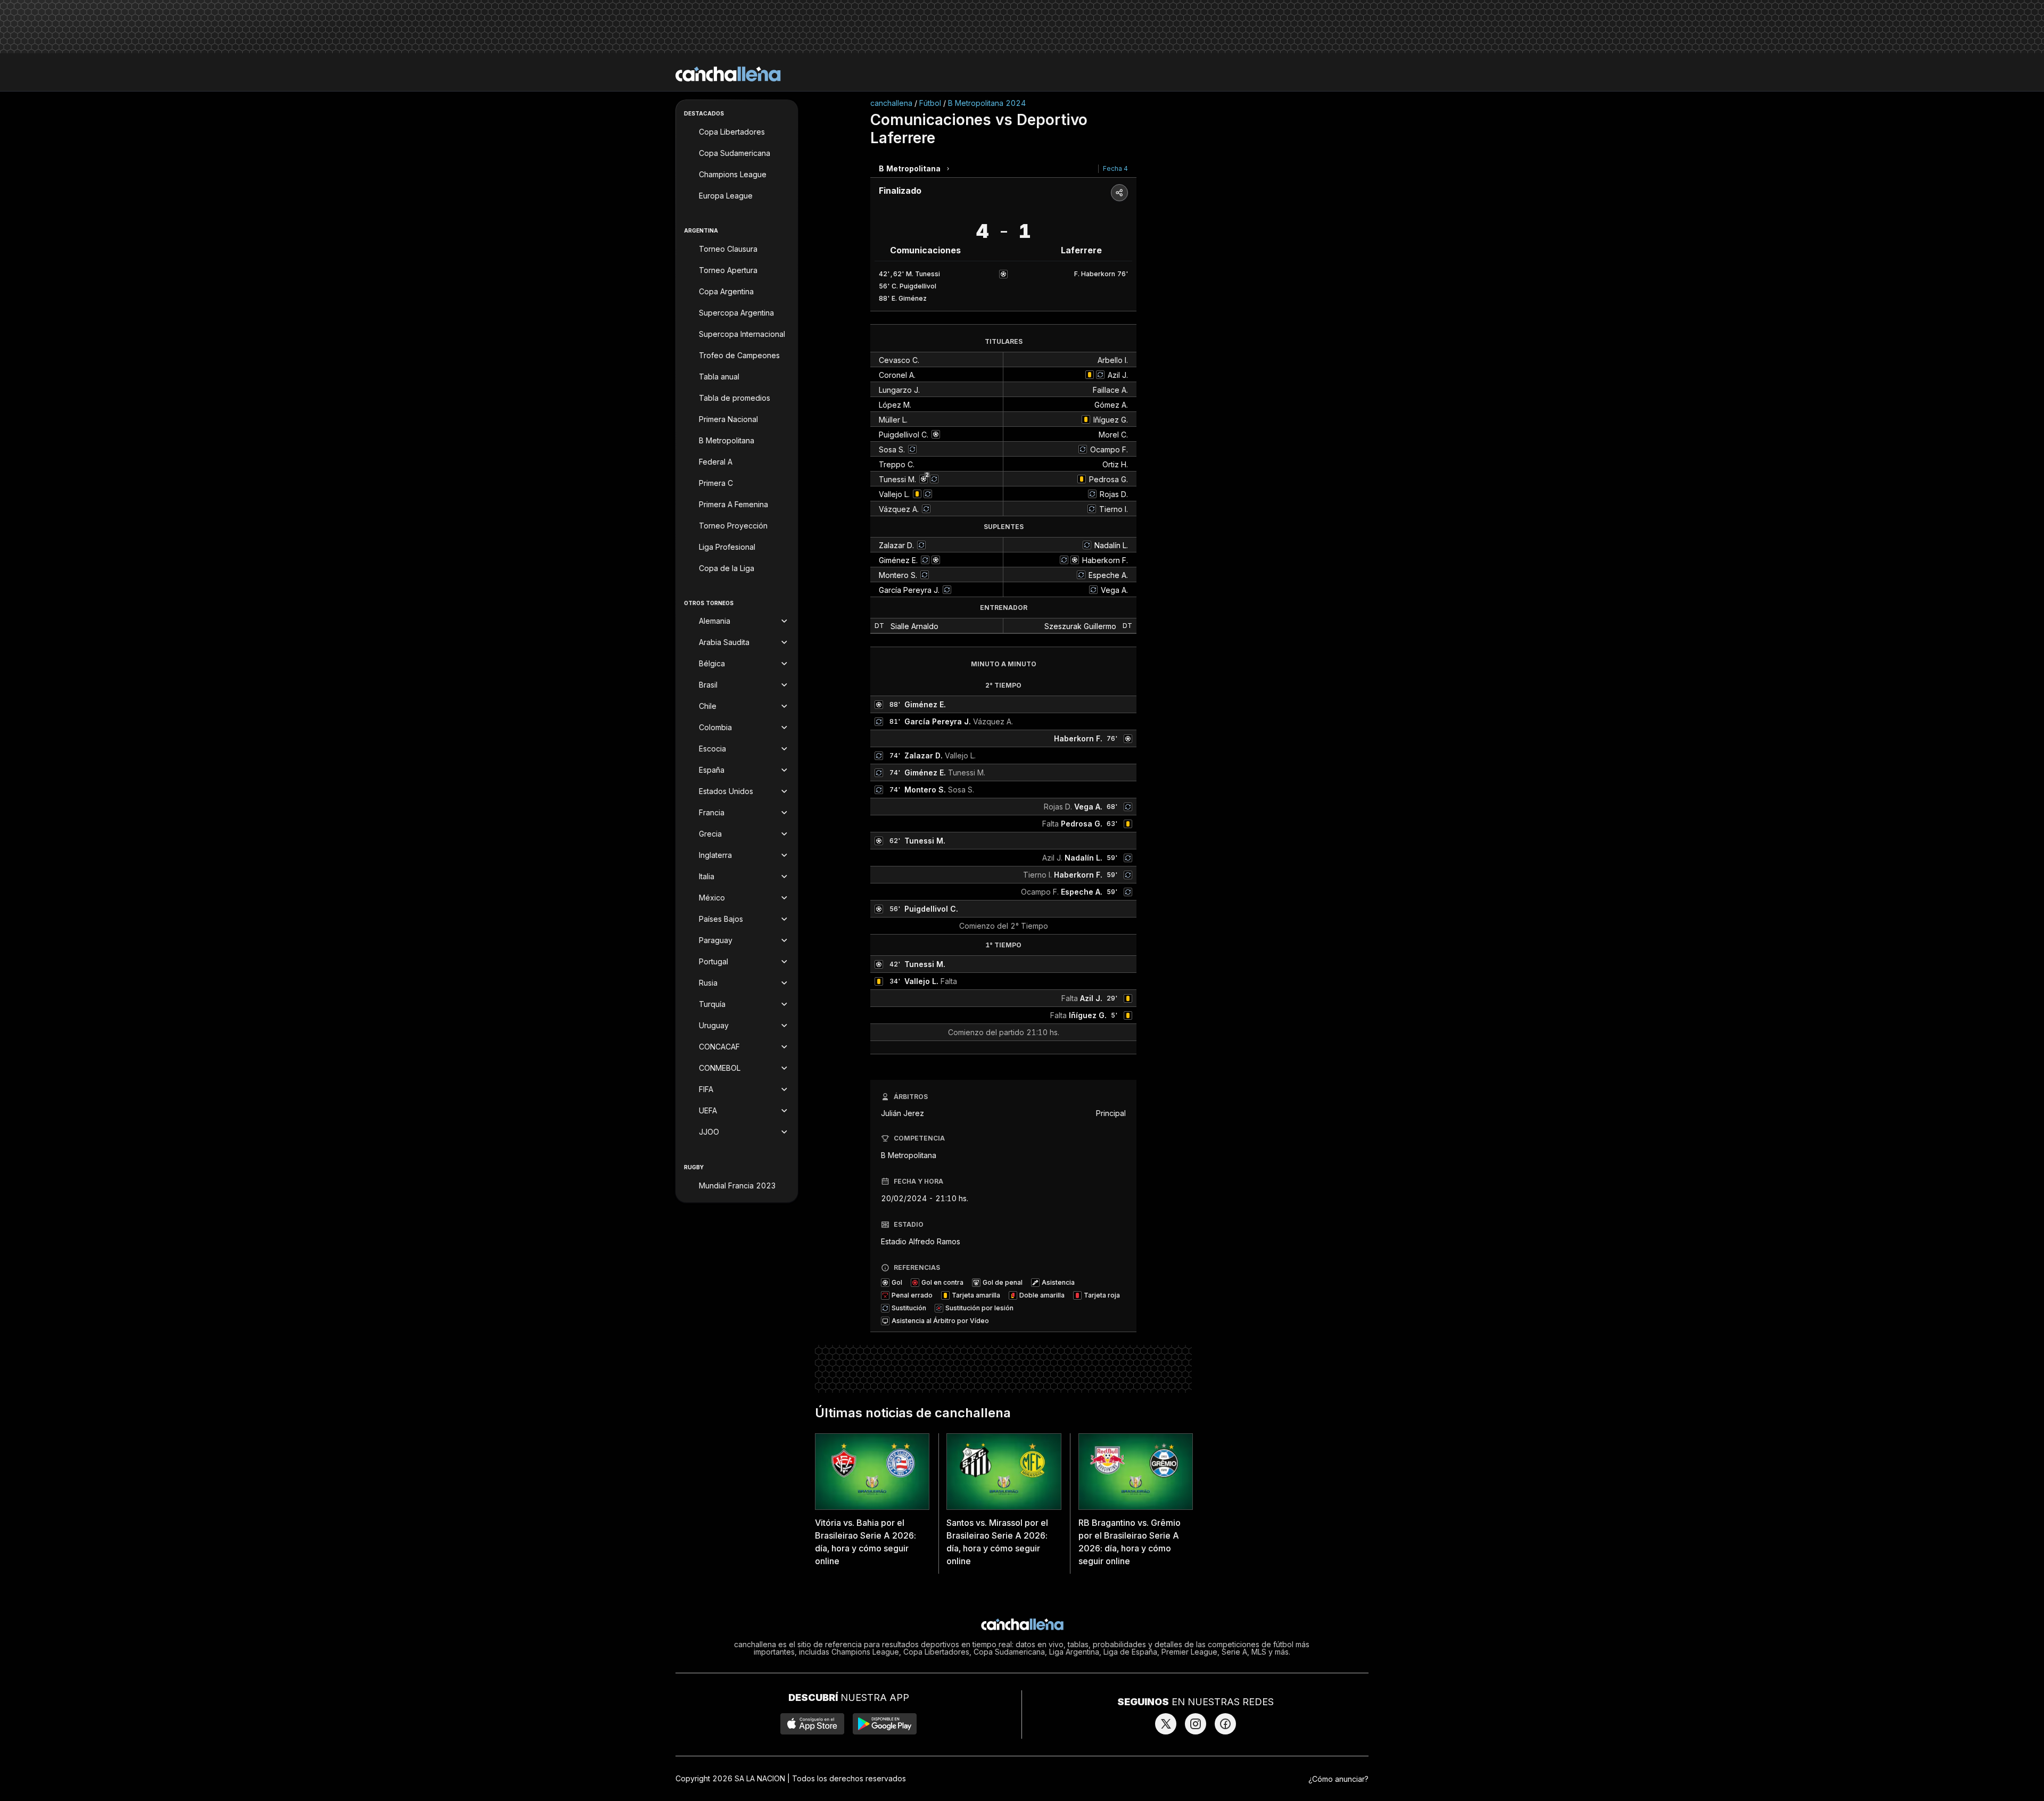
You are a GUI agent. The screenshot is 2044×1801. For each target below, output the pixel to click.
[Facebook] (1225, 1724)
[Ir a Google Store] (885, 1724)
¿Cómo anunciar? (1338, 1779)
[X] (1166, 1724)
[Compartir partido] (1119, 193)
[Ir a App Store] (812, 1724)
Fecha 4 (1115, 168)
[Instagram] (1196, 1724)
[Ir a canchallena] (728, 74)
